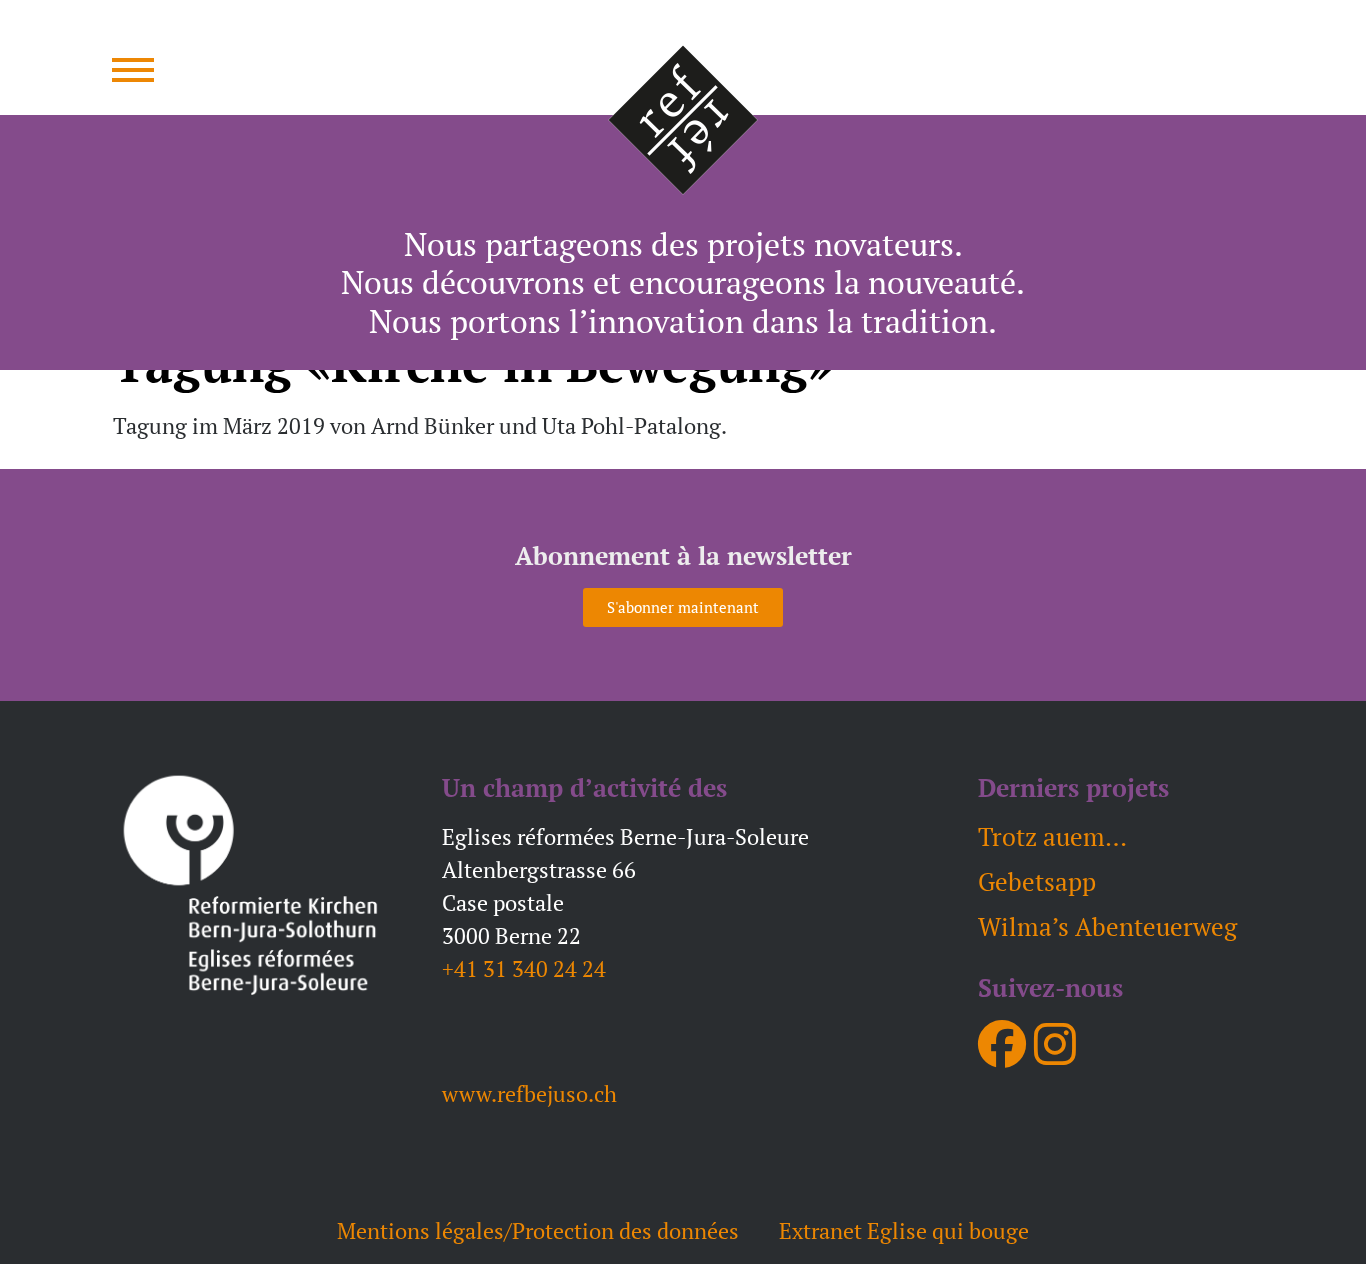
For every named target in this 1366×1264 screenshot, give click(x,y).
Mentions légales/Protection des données (538, 1230)
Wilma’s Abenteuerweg (1107, 926)
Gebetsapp (1037, 881)
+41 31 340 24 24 (524, 968)
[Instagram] (1055, 1044)
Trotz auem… (1052, 836)
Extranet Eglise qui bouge (904, 1230)
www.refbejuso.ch (529, 1093)
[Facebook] (1002, 1044)
